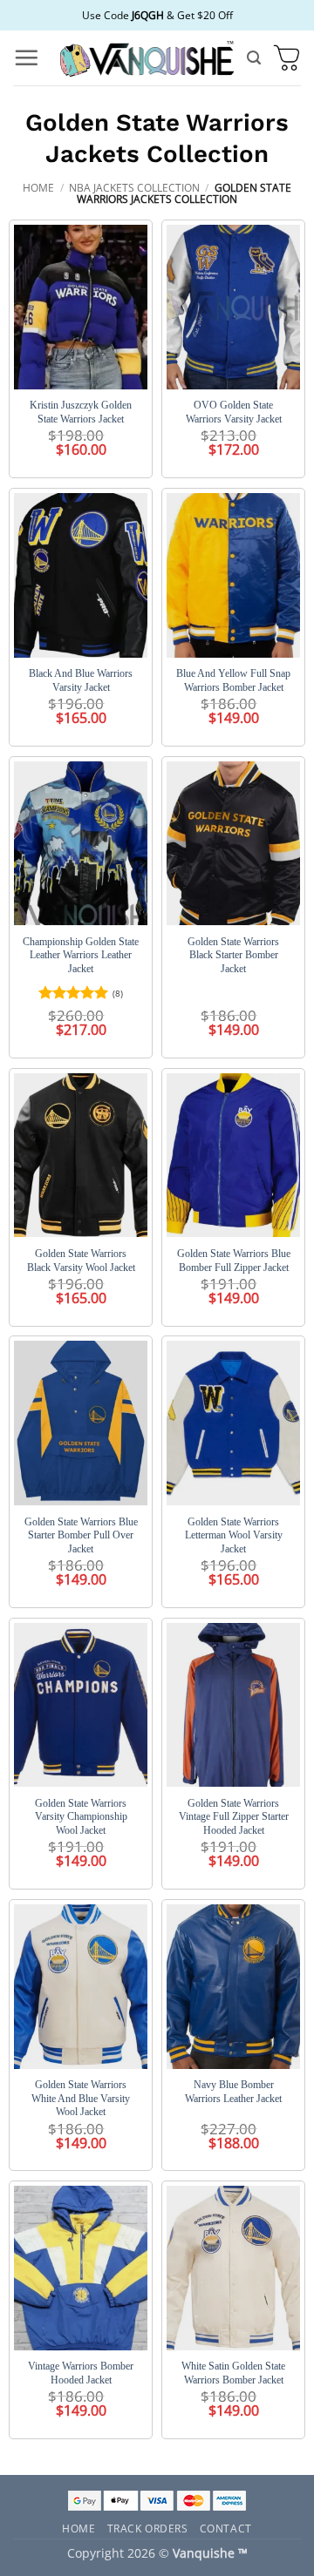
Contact (226, 2528)
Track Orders (148, 2528)
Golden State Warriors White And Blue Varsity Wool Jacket (81, 2098)
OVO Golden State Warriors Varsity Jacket (234, 412)
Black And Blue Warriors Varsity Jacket (81, 680)
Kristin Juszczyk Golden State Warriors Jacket (81, 412)
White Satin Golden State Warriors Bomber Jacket (233, 2373)
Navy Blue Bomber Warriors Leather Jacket (233, 2092)
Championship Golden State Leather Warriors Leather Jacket (81, 955)
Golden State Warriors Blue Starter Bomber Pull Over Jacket (81, 1535)
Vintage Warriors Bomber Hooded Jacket (81, 2373)
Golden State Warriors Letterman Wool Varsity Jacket (234, 1535)
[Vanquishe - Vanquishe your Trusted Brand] (147, 58)
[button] (26, 57)
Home (38, 188)
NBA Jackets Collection (134, 188)
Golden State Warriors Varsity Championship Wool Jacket (81, 1817)
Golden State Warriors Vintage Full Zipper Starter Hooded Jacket (234, 1817)
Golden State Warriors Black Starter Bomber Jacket (233, 955)
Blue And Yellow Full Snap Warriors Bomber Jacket (233, 680)
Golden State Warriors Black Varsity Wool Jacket (81, 1261)
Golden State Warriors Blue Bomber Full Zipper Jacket (234, 1261)
